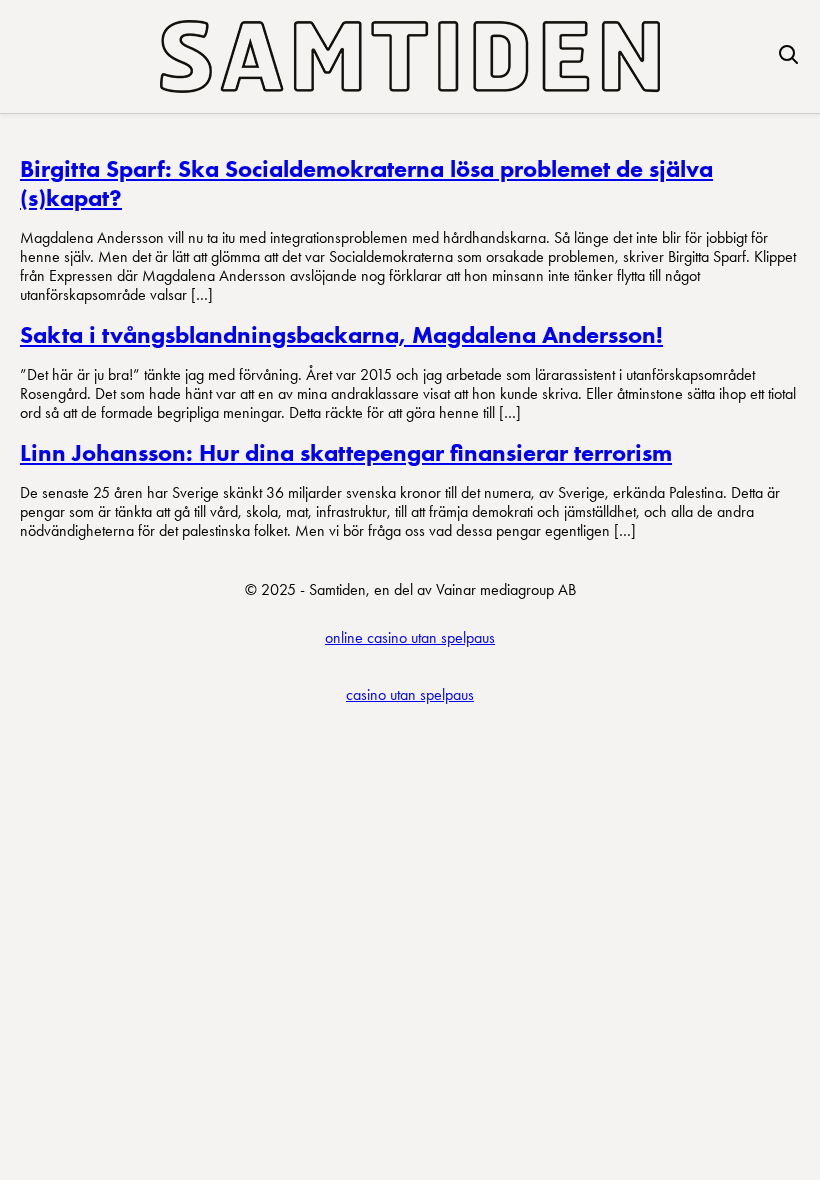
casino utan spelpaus (410, 694)
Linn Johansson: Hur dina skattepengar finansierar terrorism (346, 452)
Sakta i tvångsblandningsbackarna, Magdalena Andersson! (341, 334)
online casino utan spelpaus (410, 637)
